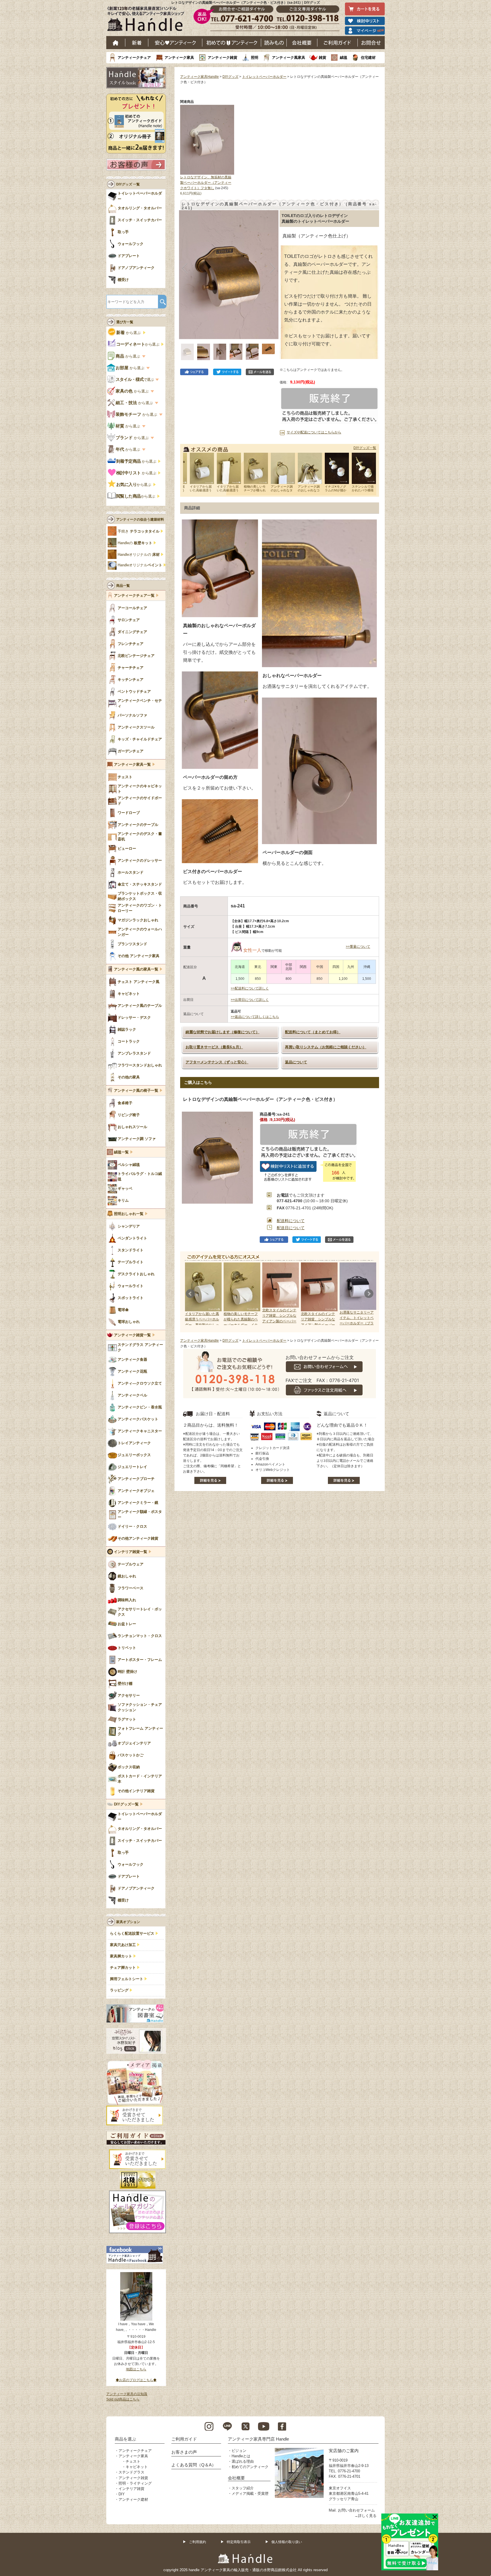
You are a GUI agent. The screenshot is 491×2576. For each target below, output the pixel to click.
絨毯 (344, 58)
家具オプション (128, 1922)
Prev (190, 1294)
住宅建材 (368, 58)
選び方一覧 (125, 322)
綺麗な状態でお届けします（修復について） (222, 1032)
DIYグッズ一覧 (365, 448)
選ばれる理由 (243, 2461)
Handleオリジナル (140, 565)
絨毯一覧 (121, 1152)
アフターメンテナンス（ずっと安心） (217, 1062)
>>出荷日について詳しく (250, 1000)
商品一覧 (123, 586)
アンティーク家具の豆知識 (127, 2394)
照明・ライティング (135, 2483)
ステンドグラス (131, 2472)
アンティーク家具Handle (199, 77)
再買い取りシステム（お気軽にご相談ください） (326, 1047)
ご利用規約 (197, 2542)
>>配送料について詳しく (250, 988)
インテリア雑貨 (131, 2489)
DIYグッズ (230, 77)
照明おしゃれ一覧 (129, 1214)
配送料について (291, 1221)
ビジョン (239, 2451)
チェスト (133, 2461)
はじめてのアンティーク (232, 43)
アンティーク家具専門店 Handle (258, 2439)
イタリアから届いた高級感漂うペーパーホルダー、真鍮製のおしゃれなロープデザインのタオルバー (202, 1325)
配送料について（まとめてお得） (313, 1032)
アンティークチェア (134, 58)
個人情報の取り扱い (287, 2542)
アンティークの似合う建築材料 (140, 519)
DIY (122, 2494)
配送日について (291, 1228)
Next (369, 1294)
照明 (255, 58)
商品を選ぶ (125, 2439)
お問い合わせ (371, 43)
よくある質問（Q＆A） (194, 2465)
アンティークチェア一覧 (134, 596)
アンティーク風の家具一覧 (136, 969)
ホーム (116, 43)
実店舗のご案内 (344, 2451)
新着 (137, 43)
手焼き (139, 531)
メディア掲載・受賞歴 (250, 2493)
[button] (185, 268)
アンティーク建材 (133, 2499)
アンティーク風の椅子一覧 (136, 1091)
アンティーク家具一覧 (132, 765)
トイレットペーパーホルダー (264, 77)
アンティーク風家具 (289, 58)
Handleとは (241, 2456)
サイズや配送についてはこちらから (314, 432)
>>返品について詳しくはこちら (255, 1017)
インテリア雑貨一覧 (131, 1552)
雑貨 (323, 58)
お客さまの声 (184, 2452)
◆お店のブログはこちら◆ (136, 2380)
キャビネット (137, 2467)
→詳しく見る (365, 2516)
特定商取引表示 (239, 2542)
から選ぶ (129, 333)
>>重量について (358, 947)
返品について (296, 1062)
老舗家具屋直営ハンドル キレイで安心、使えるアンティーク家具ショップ (148, 20)
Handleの (135, 543)
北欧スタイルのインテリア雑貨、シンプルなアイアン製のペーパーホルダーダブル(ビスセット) (319, 1325)
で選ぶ (135, 379)
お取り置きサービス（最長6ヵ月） (214, 1047)
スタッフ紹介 (243, 2488)
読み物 (274, 43)
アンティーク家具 (179, 58)
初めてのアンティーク (250, 2467)
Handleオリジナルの (139, 555)
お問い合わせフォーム (356, 2510)
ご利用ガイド (338, 43)
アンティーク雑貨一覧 (132, 1335)
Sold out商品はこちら (123, 2399)
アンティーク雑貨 (222, 58)
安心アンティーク (175, 43)
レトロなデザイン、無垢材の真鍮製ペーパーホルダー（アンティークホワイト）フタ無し (206, 183)
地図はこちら (136, 2369)
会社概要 (302, 43)
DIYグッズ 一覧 (128, 184)
